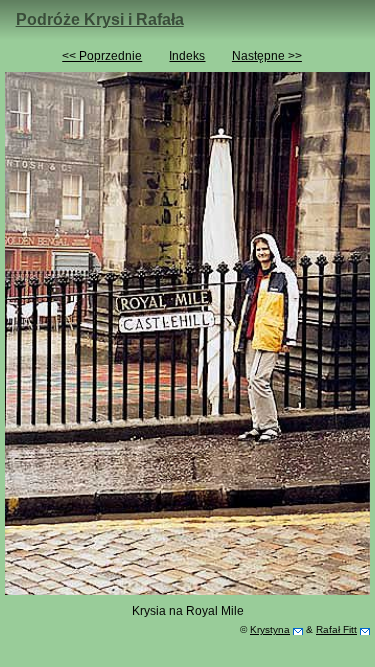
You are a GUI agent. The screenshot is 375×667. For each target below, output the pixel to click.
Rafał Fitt (336, 629)
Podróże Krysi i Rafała (100, 19)
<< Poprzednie (102, 56)
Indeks (187, 56)
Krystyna (270, 629)
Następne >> (267, 56)
